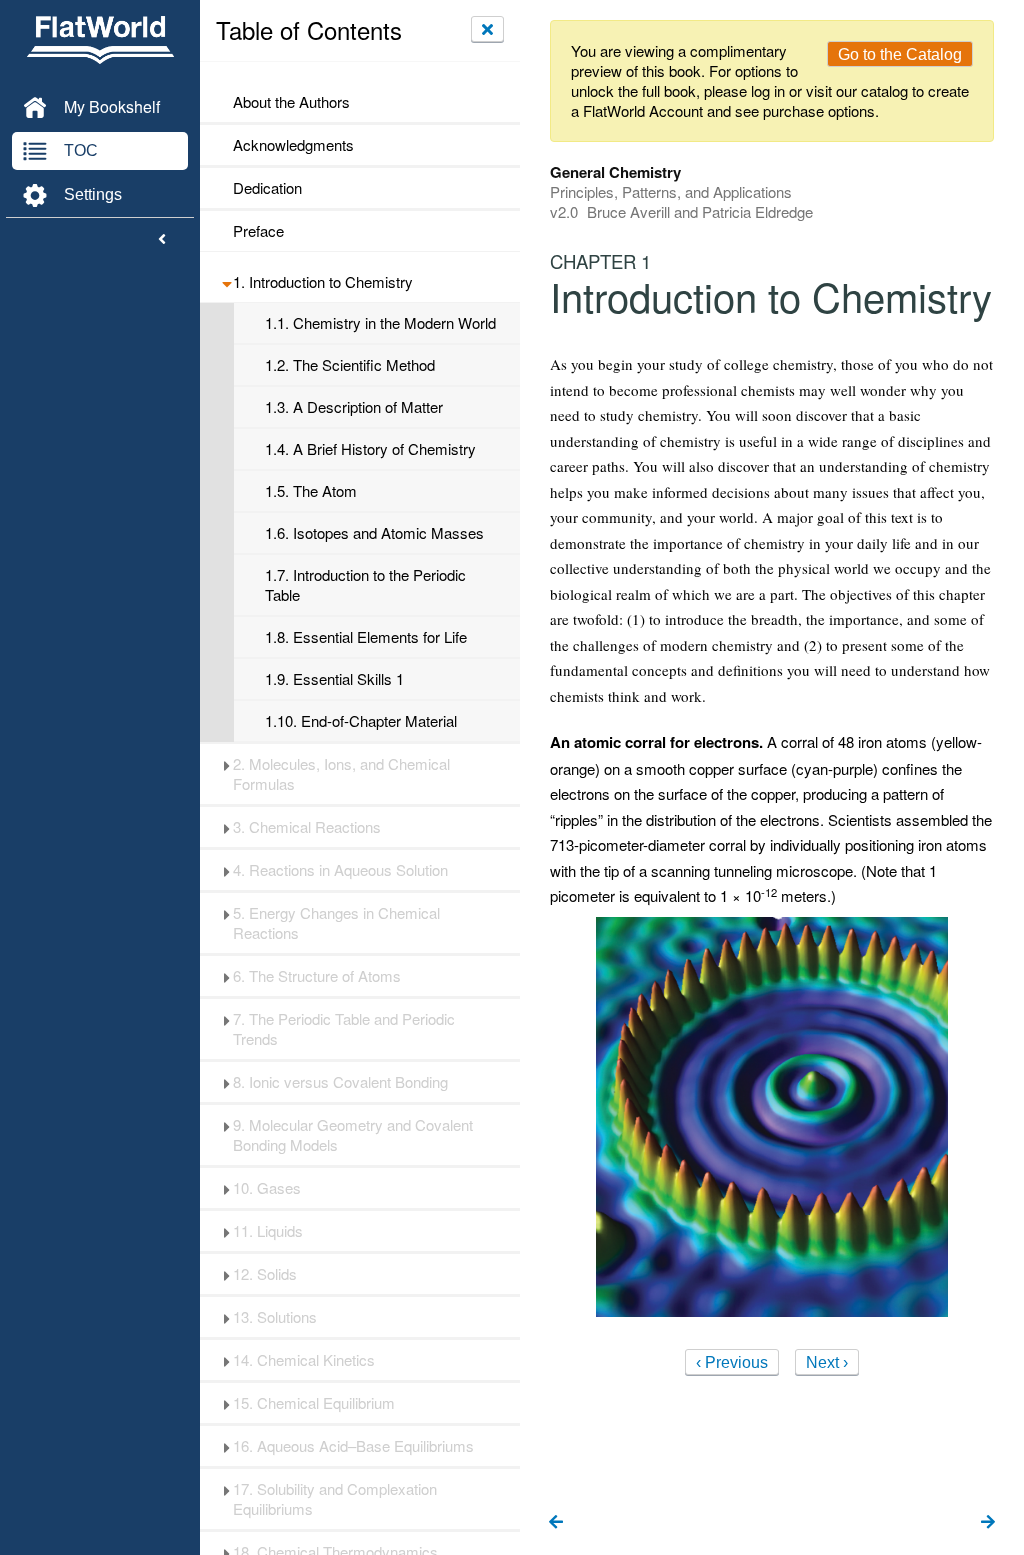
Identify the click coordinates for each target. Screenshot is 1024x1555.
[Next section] (988, 1523)
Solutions (275, 1317)
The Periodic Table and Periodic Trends (344, 1029)
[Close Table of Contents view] (487, 29)
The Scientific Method (350, 365)
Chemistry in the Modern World (380, 323)
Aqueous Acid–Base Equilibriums (353, 1446)
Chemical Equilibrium (314, 1403)
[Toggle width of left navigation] (162, 240)
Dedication (267, 188)
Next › (827, 1362)
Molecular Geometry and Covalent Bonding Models (353, 1135)
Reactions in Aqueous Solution (340, 870)
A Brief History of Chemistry (370, 449)
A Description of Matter (354, 407)
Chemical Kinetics (304, 1360)
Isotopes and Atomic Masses (374, 533)
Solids (265, 1274)
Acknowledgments (293, 145)
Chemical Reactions (307, 827)
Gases (267, 1188)
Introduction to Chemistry (323, 282)
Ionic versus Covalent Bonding (340, 1082)
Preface (258, 231)
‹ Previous (732, 1362)
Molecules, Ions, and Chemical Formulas (341, 774)
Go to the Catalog (900, 54)
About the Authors (291, 102)
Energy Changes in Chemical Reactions (336, 923)
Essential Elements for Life (366, 637)
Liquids (268, 1231)
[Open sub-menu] (226, 282)
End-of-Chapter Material (361, 721)
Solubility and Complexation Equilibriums (335, 1499)
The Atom (311, 491)
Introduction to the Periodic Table (365, 585)
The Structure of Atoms (317, 976)
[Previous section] (556, 1523)
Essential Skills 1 (334, 679)
